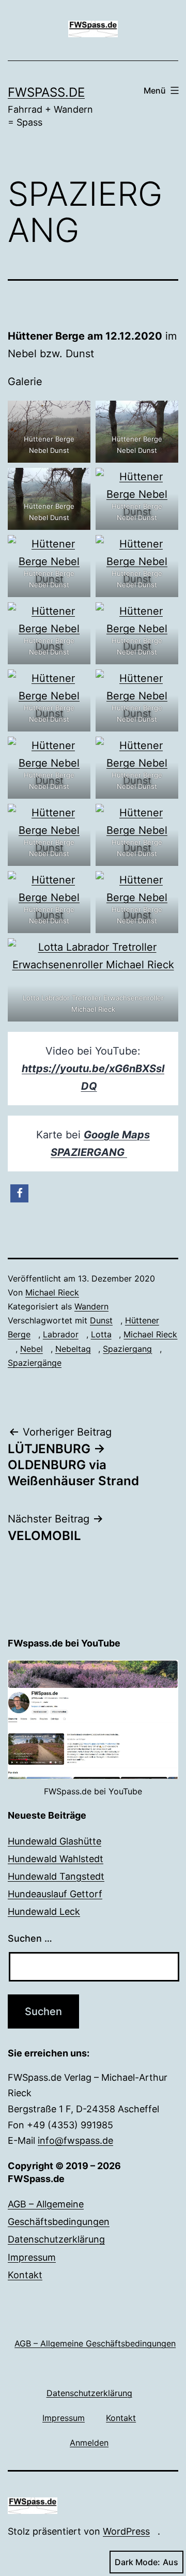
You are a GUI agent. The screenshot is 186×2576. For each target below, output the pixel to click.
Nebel (32, 1349)
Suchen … (30, 1938)
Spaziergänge (35, 1363)
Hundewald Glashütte (55, 1841)
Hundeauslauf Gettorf (55, 1894)
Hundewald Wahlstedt (56, 1859)
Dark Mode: (137, 2562)
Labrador (61, 1334)
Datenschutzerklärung (56, 2239)
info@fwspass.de (75, 2140)
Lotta (101, 1334)
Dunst (101, 1320)
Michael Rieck (52, 1292)
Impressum (32, 2257)
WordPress (126, 2531)
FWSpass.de (46, 92)
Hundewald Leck (44, 1911)
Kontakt (25, 2275)
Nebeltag (73, 1349)
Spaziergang (127, 1349)
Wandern (91, 1306)
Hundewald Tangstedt (56, 1876)
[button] (19, 1193)
